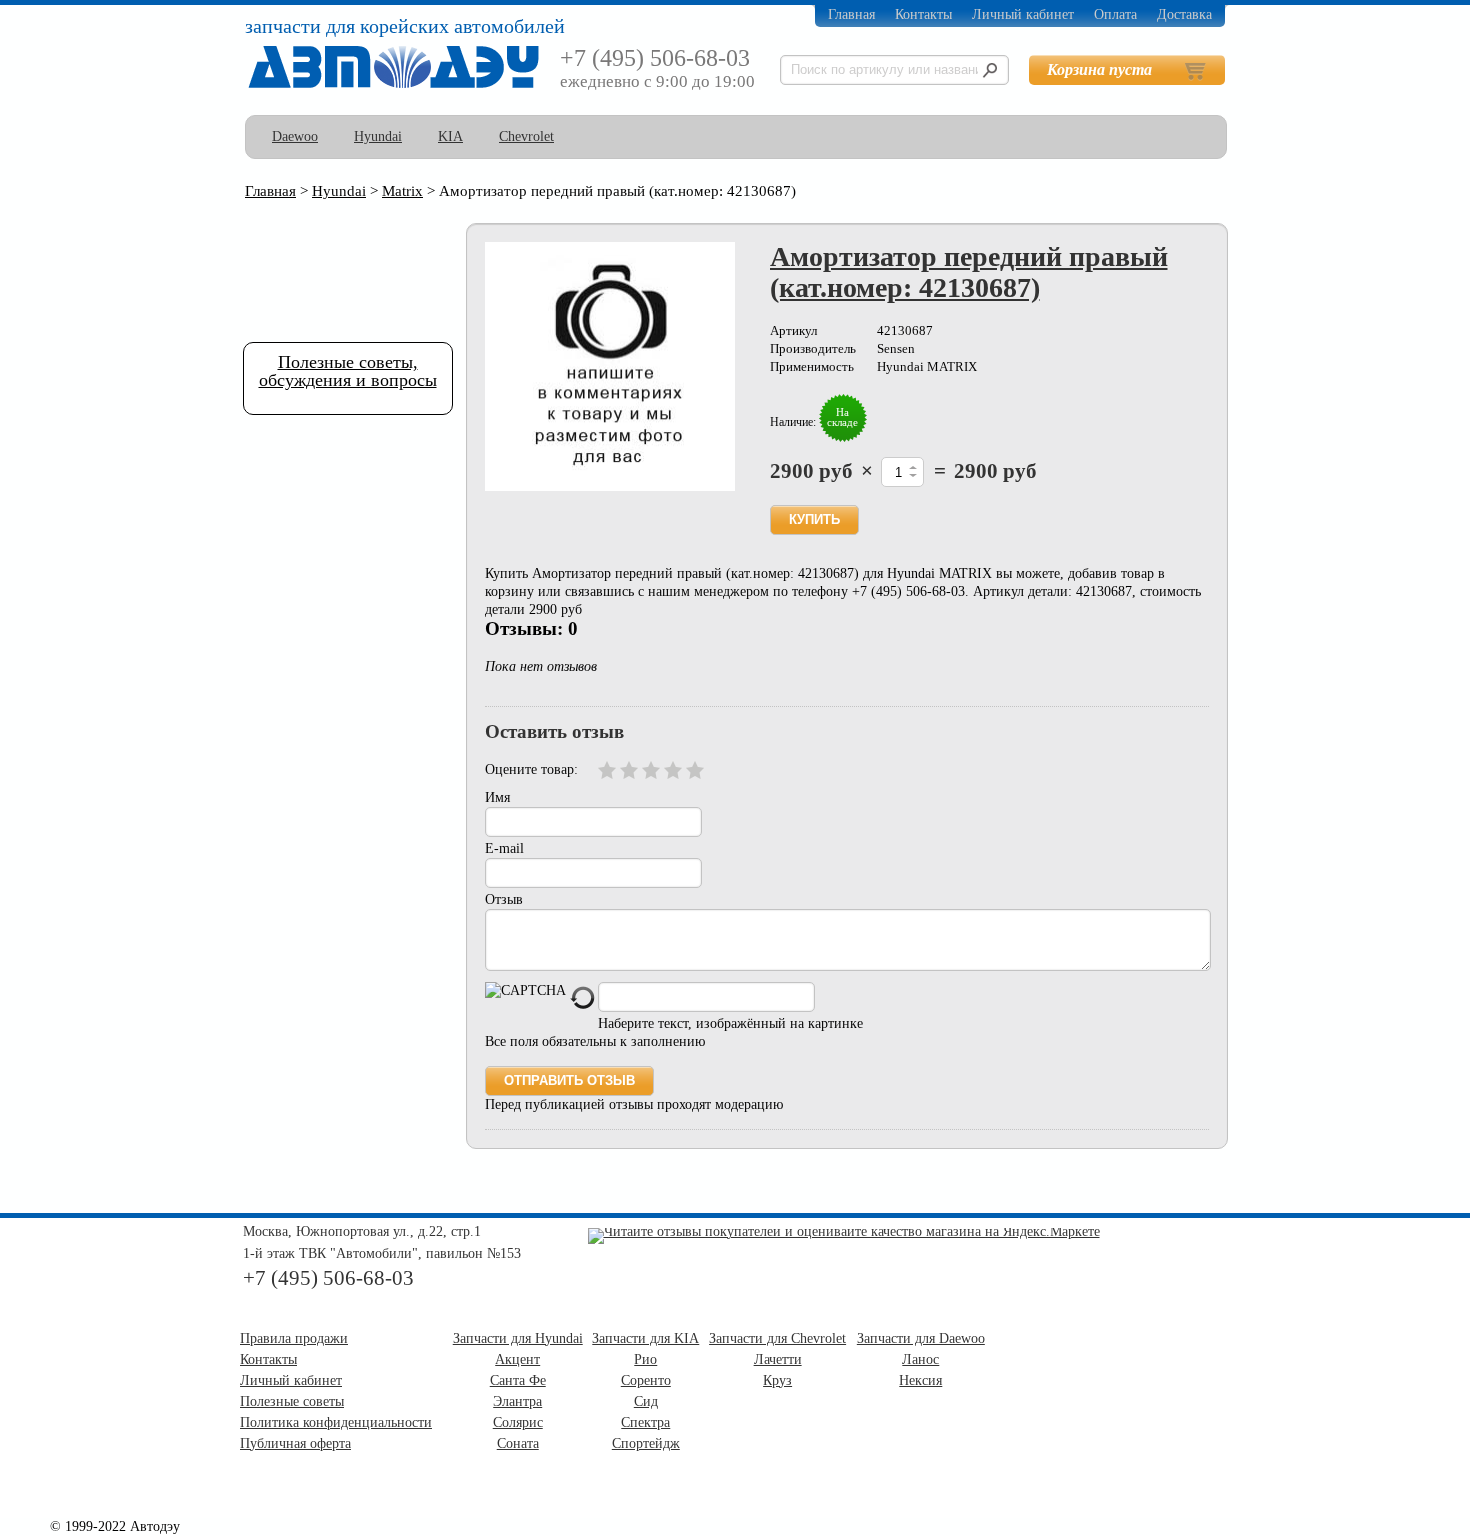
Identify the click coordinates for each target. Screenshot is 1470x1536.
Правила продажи (294, 1338)
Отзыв (504, 899)
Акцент (517, 1359)
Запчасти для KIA (645, 1338)
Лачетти (778, 1359)
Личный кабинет (1023, 14)
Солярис (518, 1422)
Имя (497, 797)
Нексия (920, 1380)
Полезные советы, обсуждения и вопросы (348, 371)
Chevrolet (526, 136)
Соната (518, 1443)
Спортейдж (646, 1443)
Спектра (645, 1422)
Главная (851, 14)
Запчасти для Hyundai (518, 1338)
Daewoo (295, 136)
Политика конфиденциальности (336, 1422)
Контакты (923, 14)
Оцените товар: (531, 769)
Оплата (1115, 14)
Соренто (646, 1380)
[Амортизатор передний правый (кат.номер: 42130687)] (610, 366)
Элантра (517, 1401)
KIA (450, 136)
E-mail (504, 848)
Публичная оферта (295, 1443)
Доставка (1184, 14)
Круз (777, 1380)
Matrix (402, 190)
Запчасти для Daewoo (921, 1338)
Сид (646, 1401)
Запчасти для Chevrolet (777, 1338)
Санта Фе (518, 1380)
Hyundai (378, 136)
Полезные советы (292, 1401)
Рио (645, 1359)
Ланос (920, 1359)
